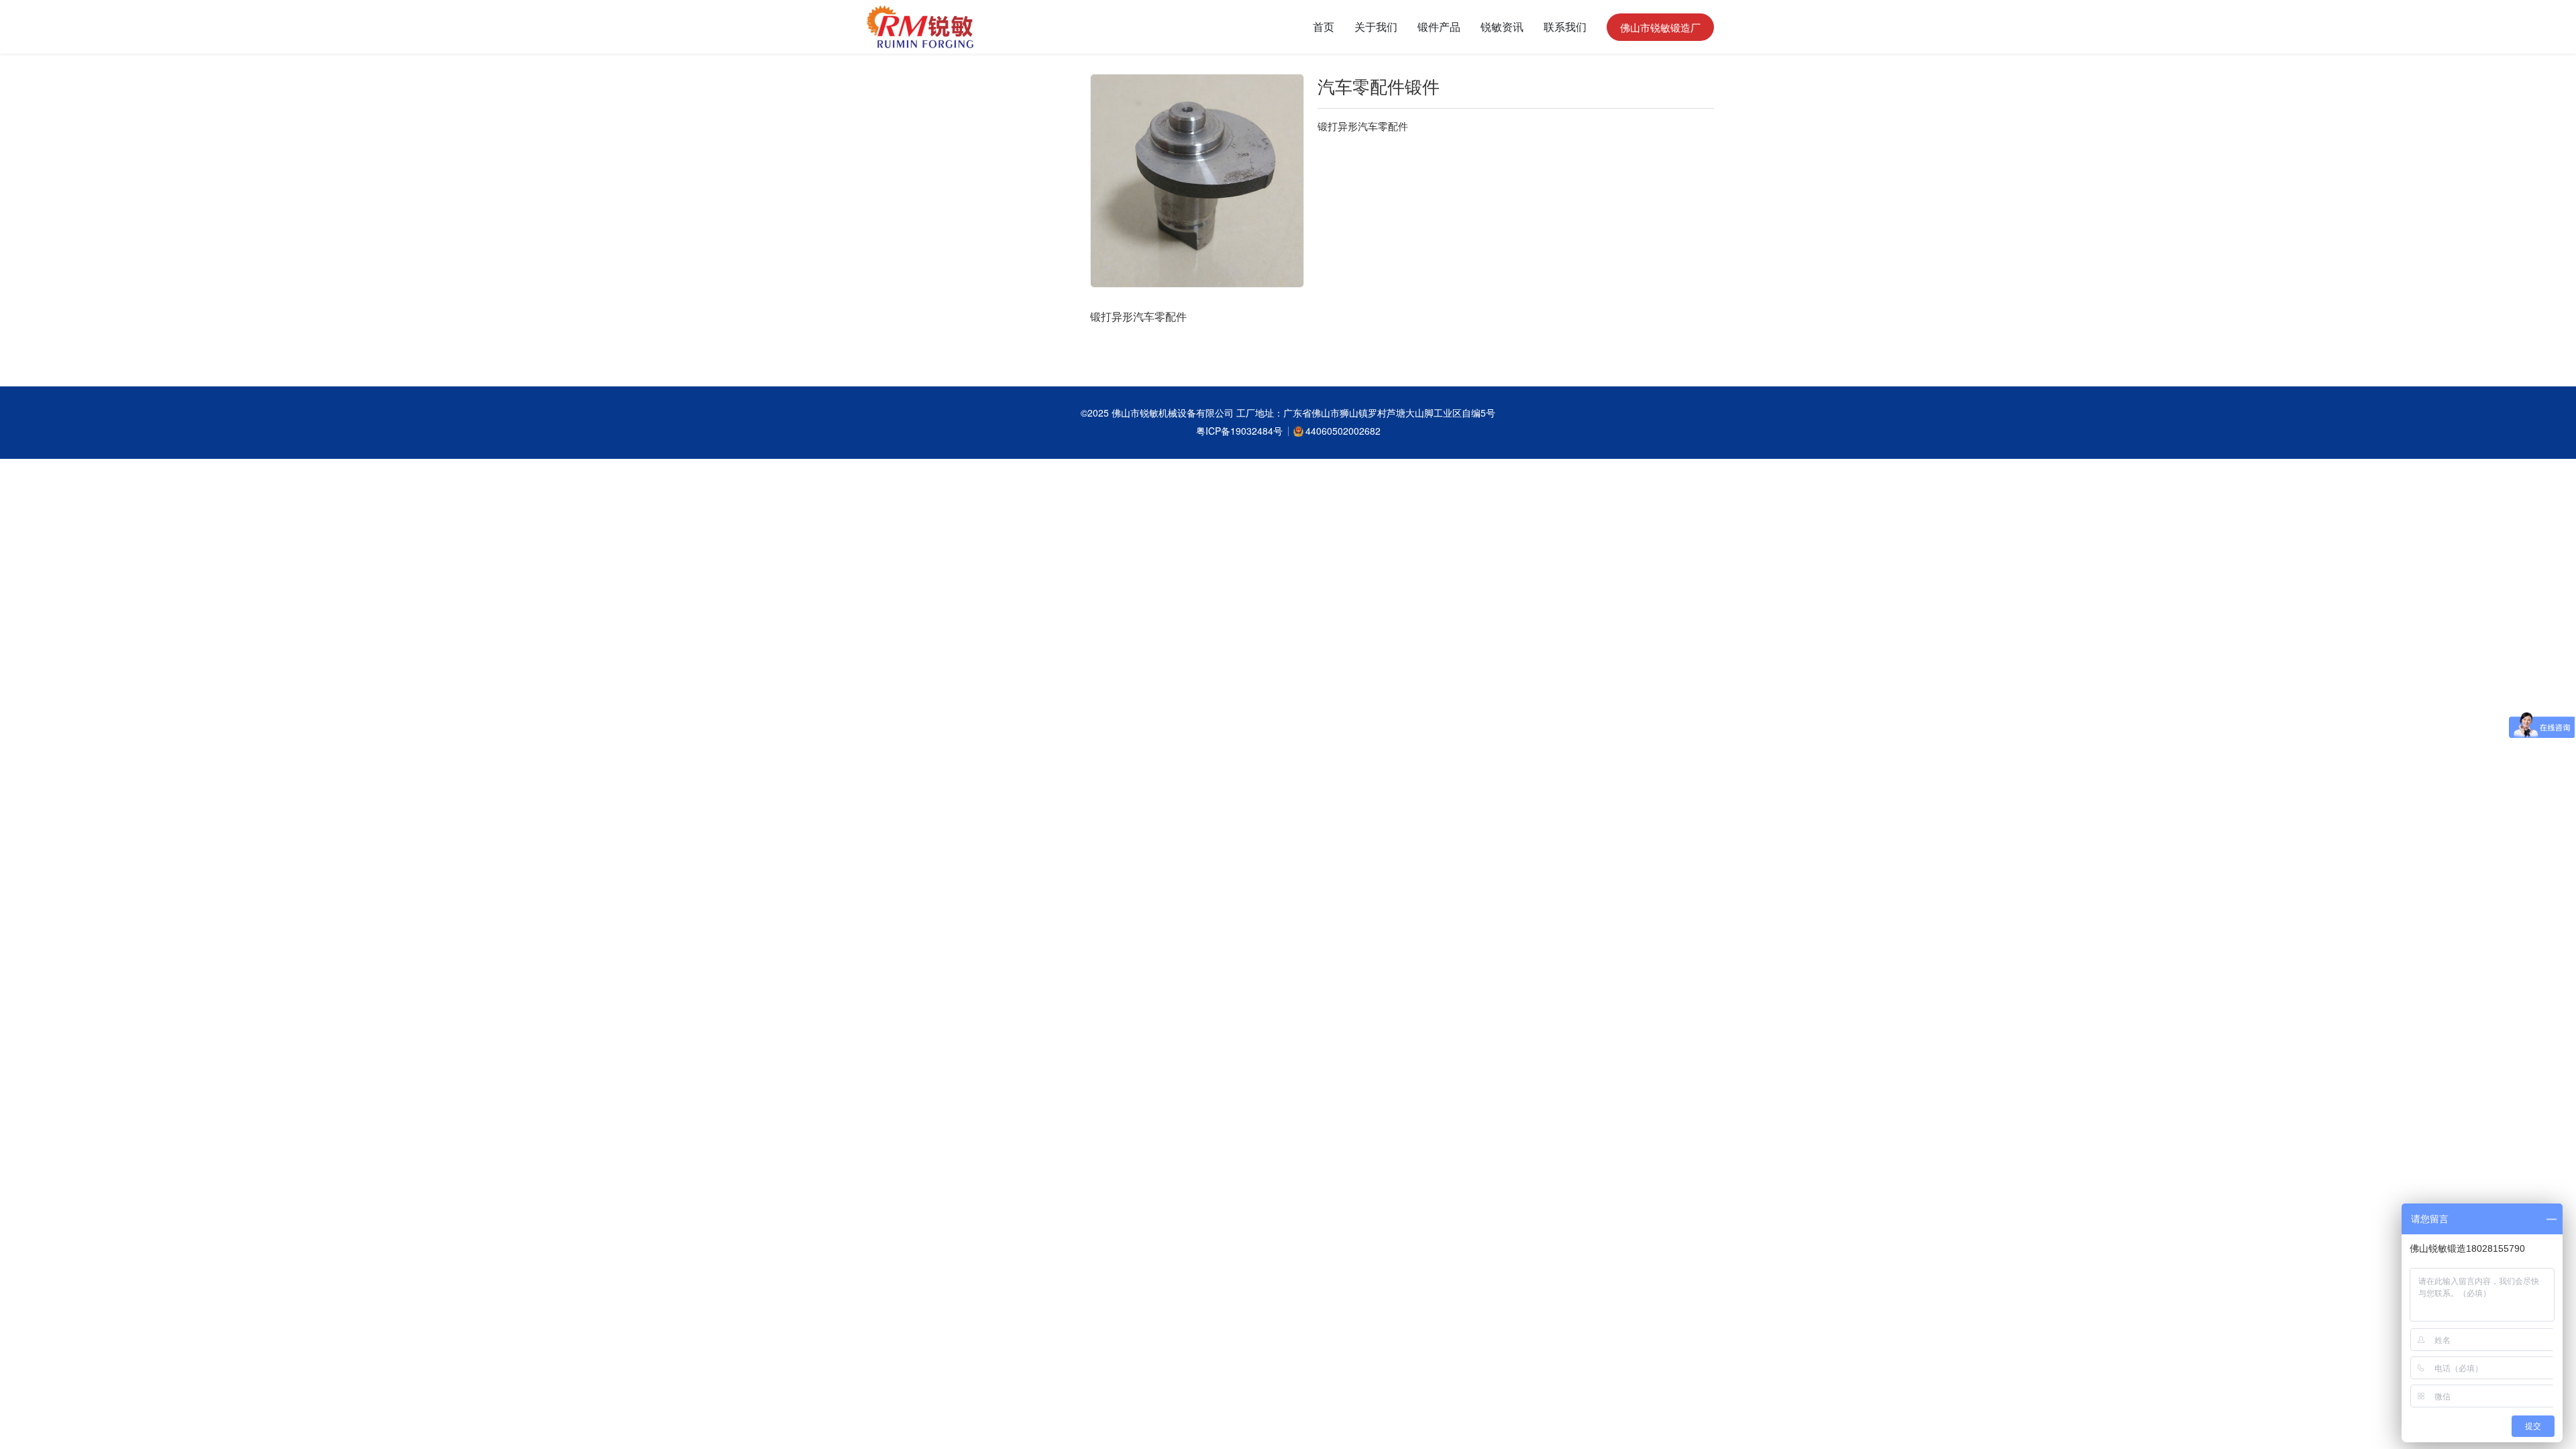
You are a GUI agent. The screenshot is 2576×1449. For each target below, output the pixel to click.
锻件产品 (1439, 26)
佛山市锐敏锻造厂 (1660, 27)
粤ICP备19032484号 (1239, 431)
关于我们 (1376, 26)
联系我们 (1565, 26)
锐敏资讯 (1502, 26)
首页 (1324, 26)
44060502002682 (1343, 431)
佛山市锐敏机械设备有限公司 (1174, 413)
